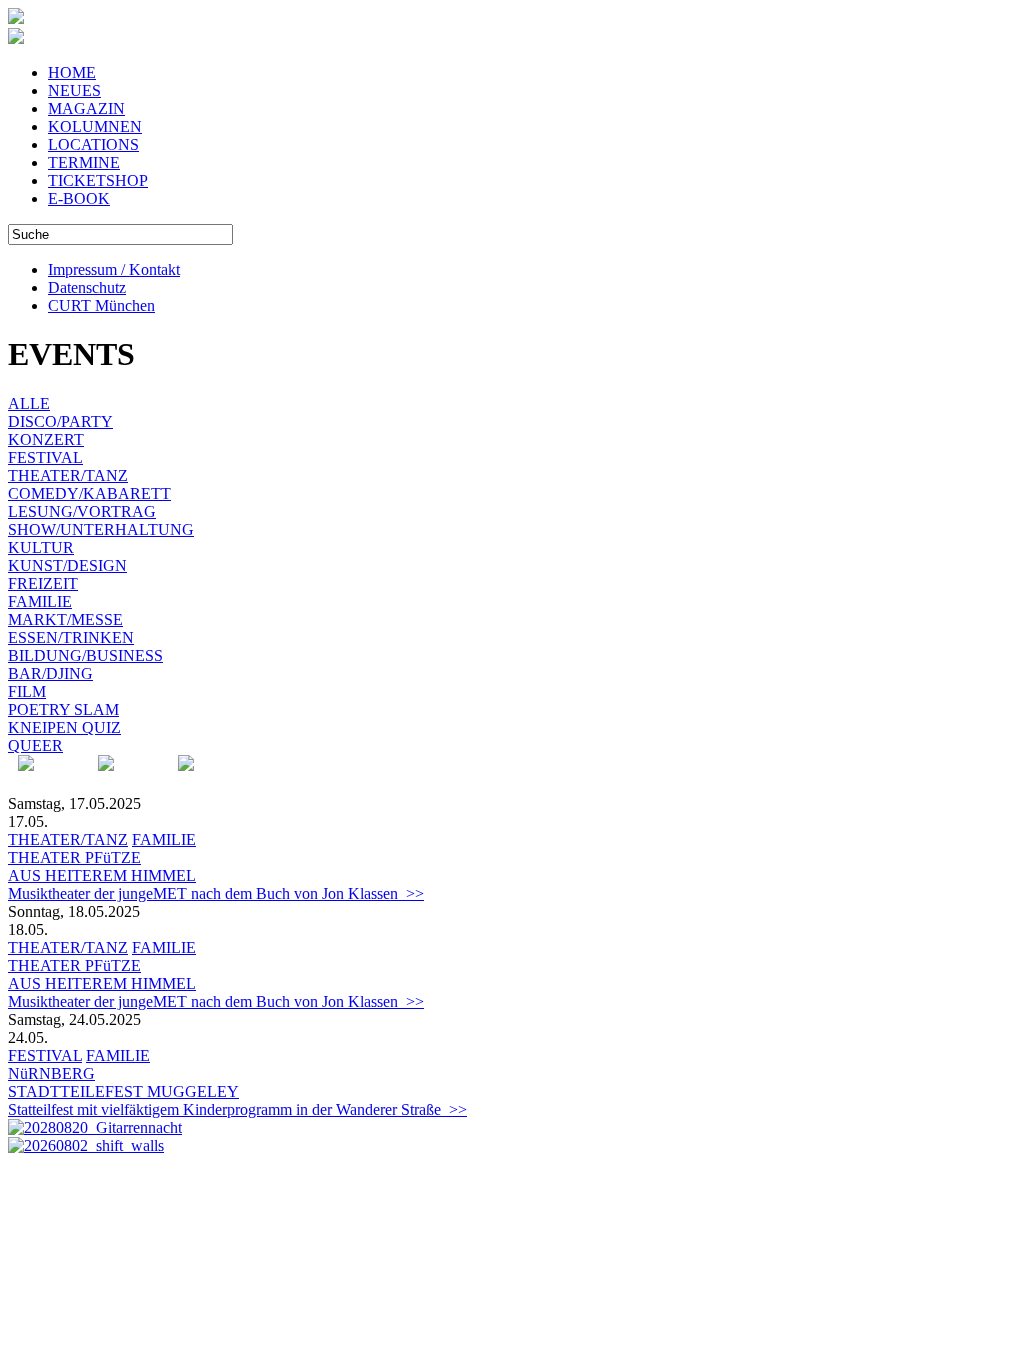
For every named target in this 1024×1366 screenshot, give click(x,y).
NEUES (74, 90)
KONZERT (46, 439)
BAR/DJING (50, 673)
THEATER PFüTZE (74, 857)
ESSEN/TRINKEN (71, 637)
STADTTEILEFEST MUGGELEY (123, 1091)
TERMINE (84, 162)
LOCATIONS (93, 144)
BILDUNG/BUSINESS (85, 655)
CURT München (101, 305)
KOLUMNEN (95, 126)
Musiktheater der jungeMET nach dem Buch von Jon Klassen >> (216, 893)
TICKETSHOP (98, 180)
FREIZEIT (43, 583)
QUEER (35, 745)
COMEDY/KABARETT (89, 493)
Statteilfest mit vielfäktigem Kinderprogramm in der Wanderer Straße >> (237, 1109)
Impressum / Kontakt (114, 269)
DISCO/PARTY (60, 421)
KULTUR (41, 547)
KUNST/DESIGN (67, 565)
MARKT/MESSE (65, 619)
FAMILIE (40, 601)
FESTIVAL (45, 457)
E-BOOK (79, 198)
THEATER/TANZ (68, 475)
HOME (72, 72)
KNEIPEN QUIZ (64, 727)
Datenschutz (87, 287)
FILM (27, 691)
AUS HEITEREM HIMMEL (102, 875)
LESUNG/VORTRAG (82, 511)
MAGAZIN (86, 108)
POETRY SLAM (63, 709)
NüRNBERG (51, 1073)
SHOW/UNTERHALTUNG (101, 529)
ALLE (29, 403)
